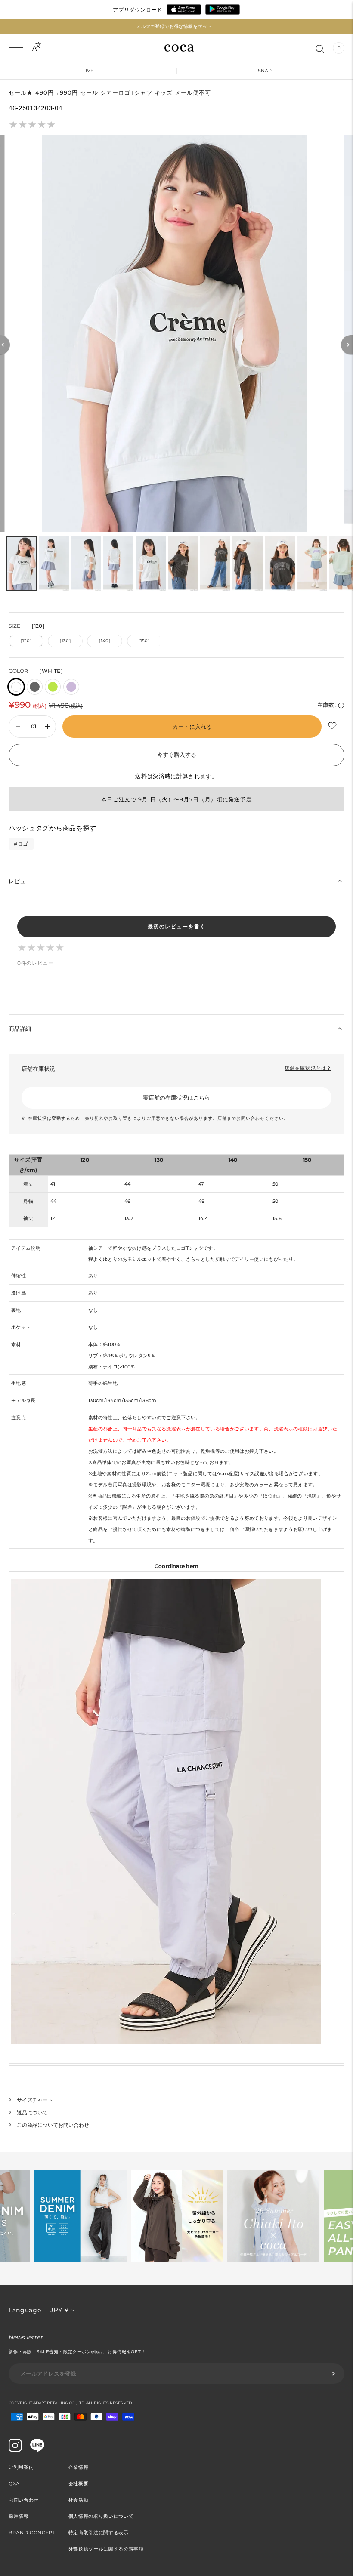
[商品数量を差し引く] (48, 727)
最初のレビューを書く (177, 926)
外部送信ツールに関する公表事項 (106, 2549)
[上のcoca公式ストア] (37, 2450)
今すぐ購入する (177, 755)
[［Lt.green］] (53, 687)
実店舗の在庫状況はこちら (176, 1097)
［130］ (65, 641)
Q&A (14, 2484)
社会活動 (79, 2500)
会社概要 (79, 2484)
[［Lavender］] (71, 687)
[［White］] (16, 687)
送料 (141, 776)
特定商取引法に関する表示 (99, 2533)
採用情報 (19, 2516)
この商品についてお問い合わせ (53, 2125)
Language (25, 2310)
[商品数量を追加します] (18, 727)
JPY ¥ (59, 2310)
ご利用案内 (21, 2467)
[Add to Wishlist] (333, 726)
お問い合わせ (24, 2500)
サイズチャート (35, 2100)
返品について (32, 2112)
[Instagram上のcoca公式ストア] (15, 2450)
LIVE (88, 71)
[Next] (347, 345)
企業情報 (79, 2467)
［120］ (26, 641)
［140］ (105, 641)
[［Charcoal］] (35, 687)
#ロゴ (21, 844)
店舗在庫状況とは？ (308, 1068)
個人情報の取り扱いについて (101, 2516)
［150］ (144, 641)
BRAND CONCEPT (32, 2533)
